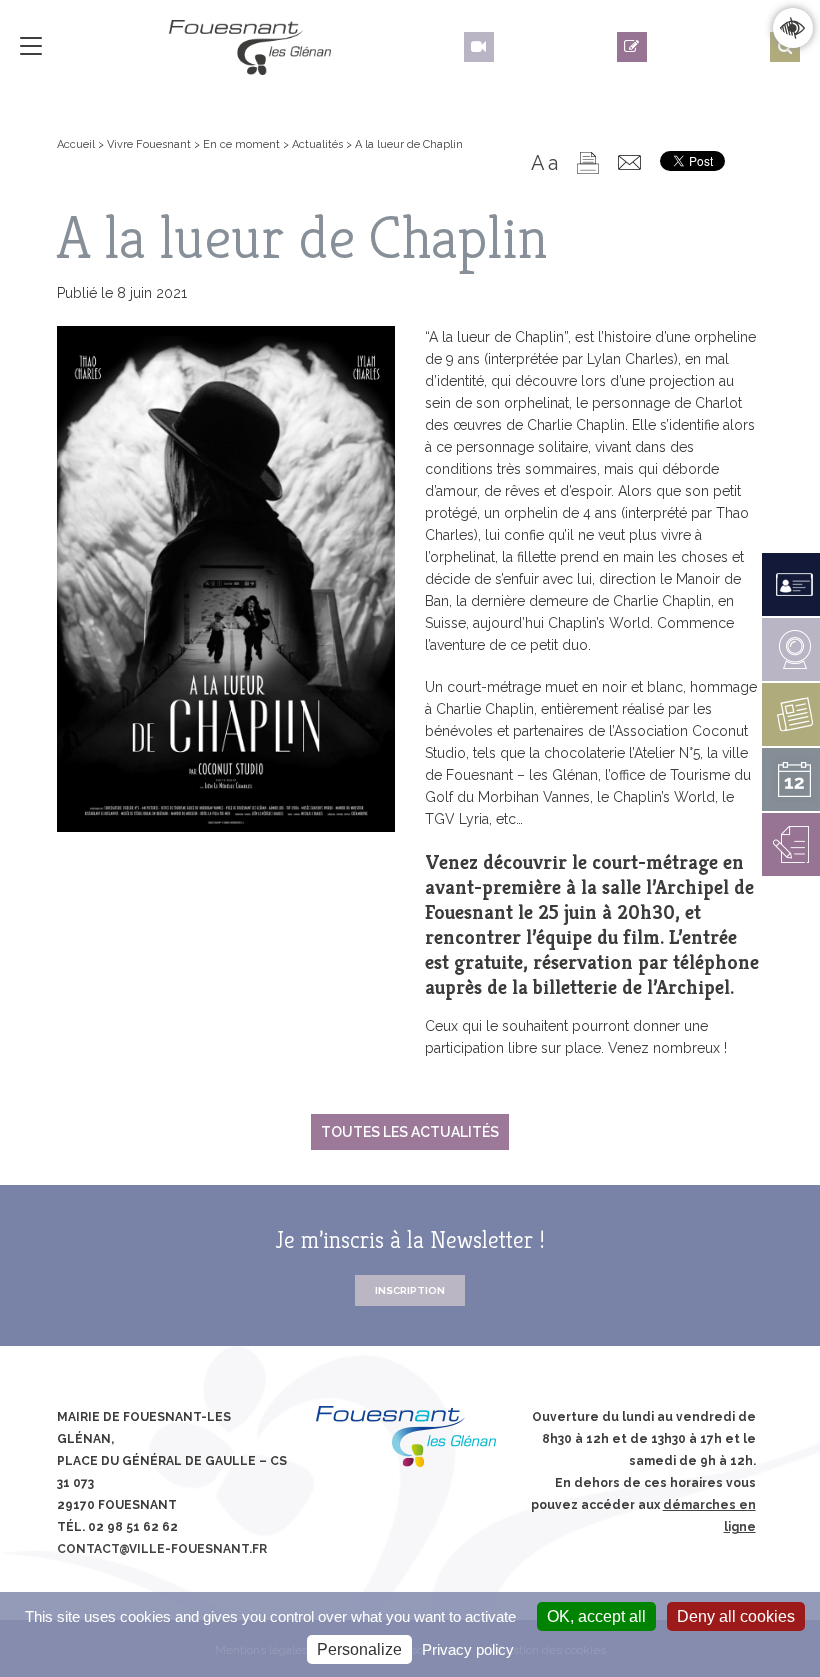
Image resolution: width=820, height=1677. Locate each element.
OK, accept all (596, 1616)
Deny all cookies (736, 1616)
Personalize (359, 1649)
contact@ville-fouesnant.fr (162, 1549)
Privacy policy (468, 1649)
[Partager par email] (629, 162)
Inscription (410, 1290)
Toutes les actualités (410, 1132)
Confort (792, 27)
